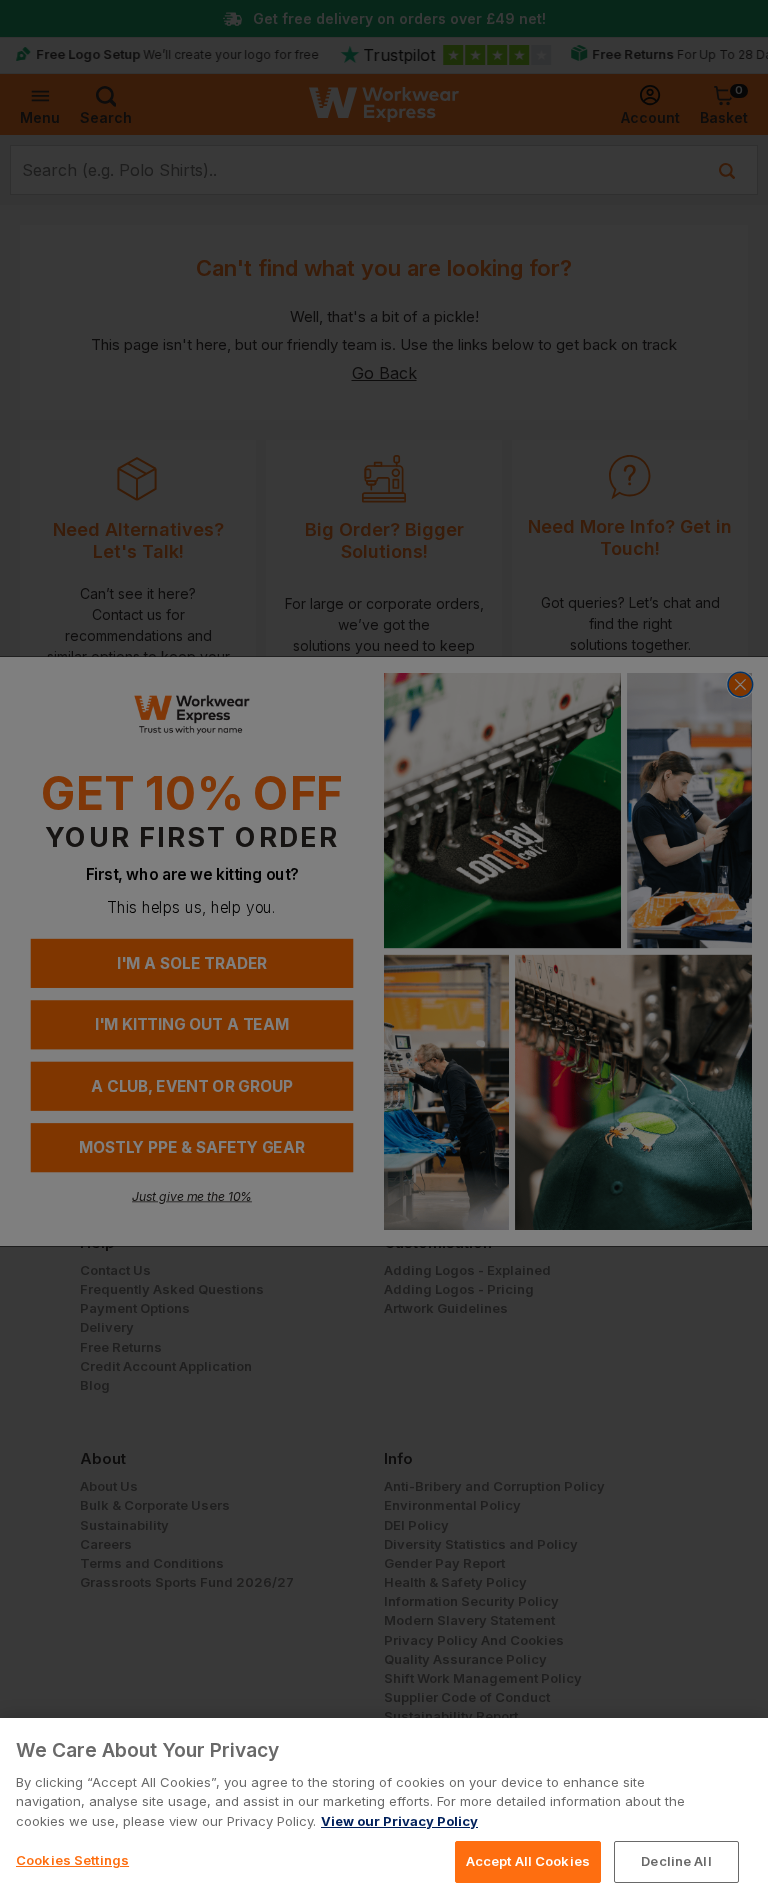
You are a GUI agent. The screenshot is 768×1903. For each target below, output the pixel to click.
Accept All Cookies (528, 1861)
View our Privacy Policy (399, 1821)
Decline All (676, 1861)
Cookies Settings (72, 1860)
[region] (384, 1810)
